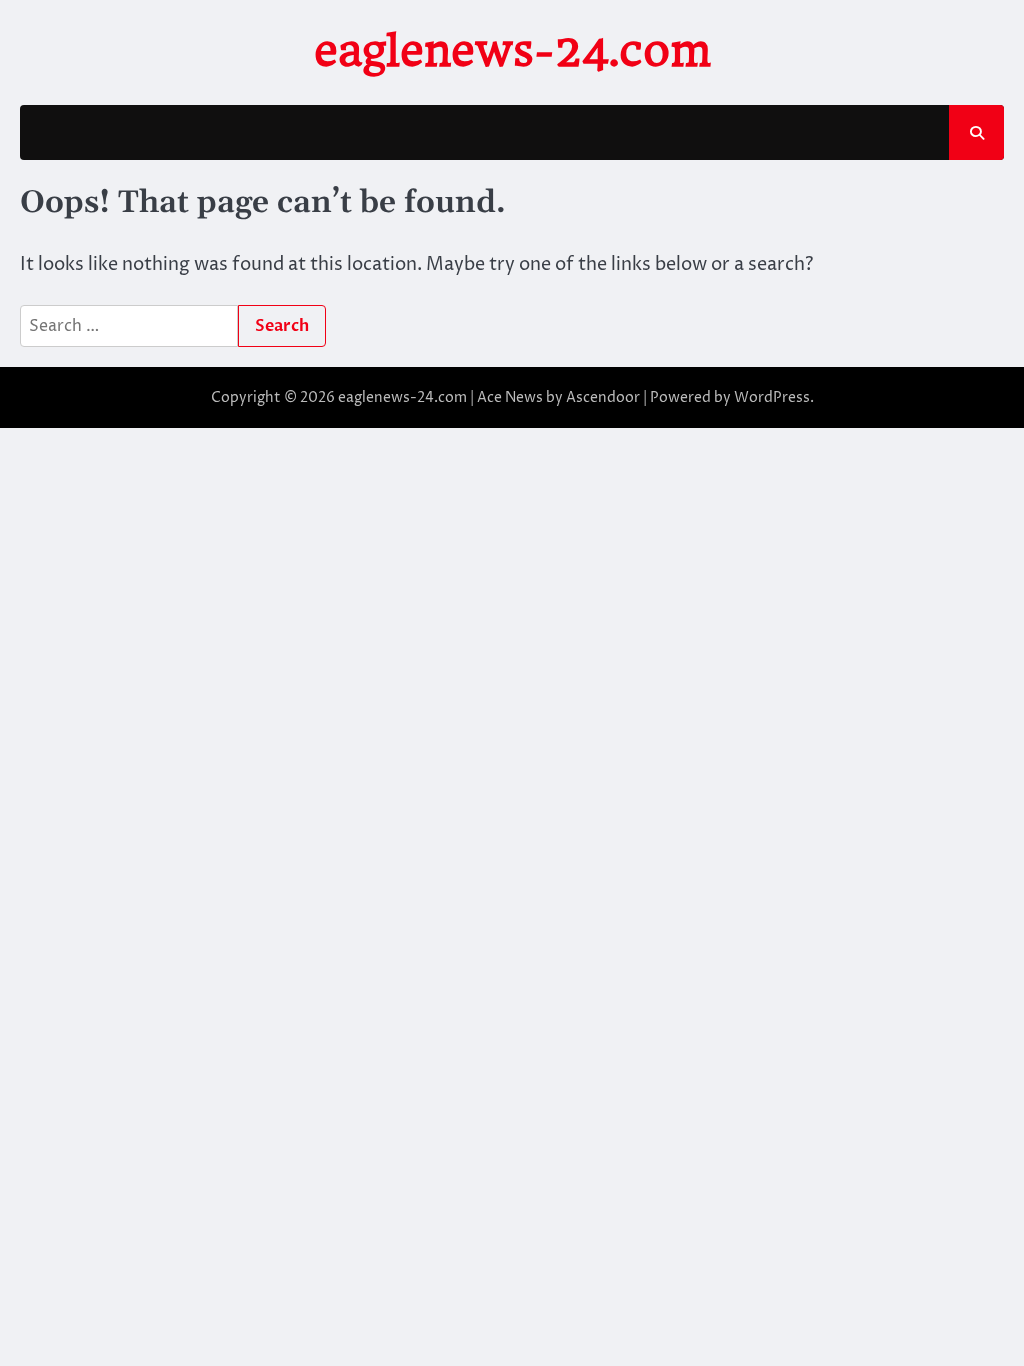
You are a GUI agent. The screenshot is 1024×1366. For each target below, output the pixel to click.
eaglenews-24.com (512, 50)
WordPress (772, 397)
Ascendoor (603, 397)
